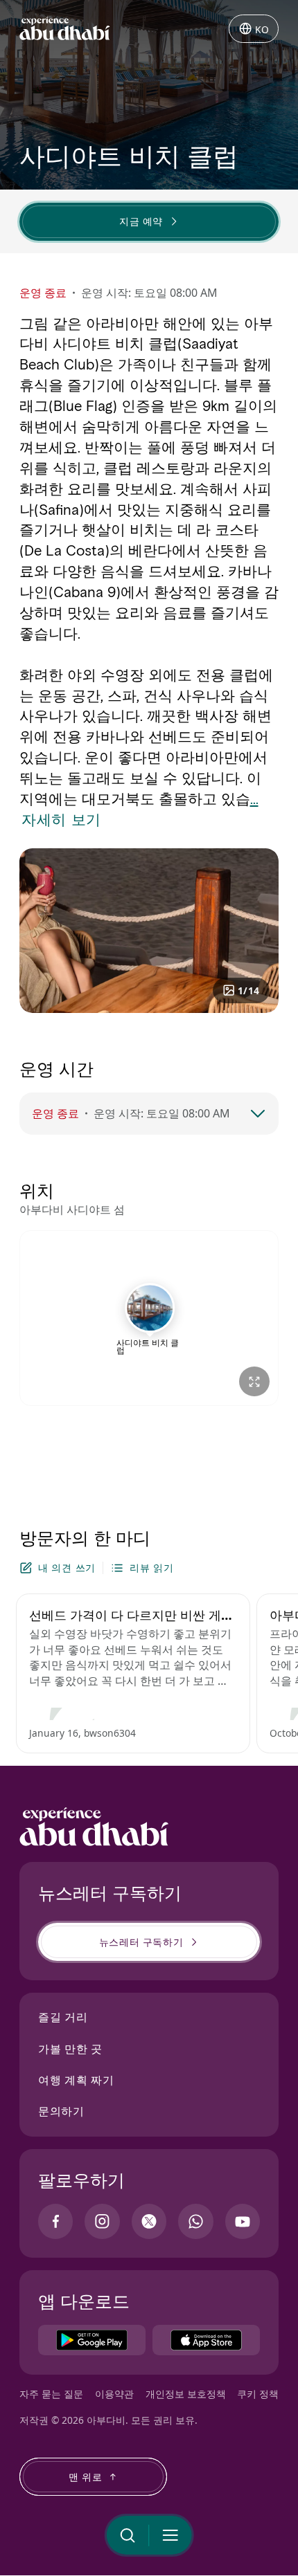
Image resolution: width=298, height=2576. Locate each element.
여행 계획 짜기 (76, 2080)
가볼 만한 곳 (70, 2049)
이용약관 (114, 2394)
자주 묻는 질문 (51, 2394)
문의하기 (61, 2111)
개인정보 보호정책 (186, 2394)
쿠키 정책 (258, 2394)
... (254, 799)
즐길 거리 (63, 2017)
